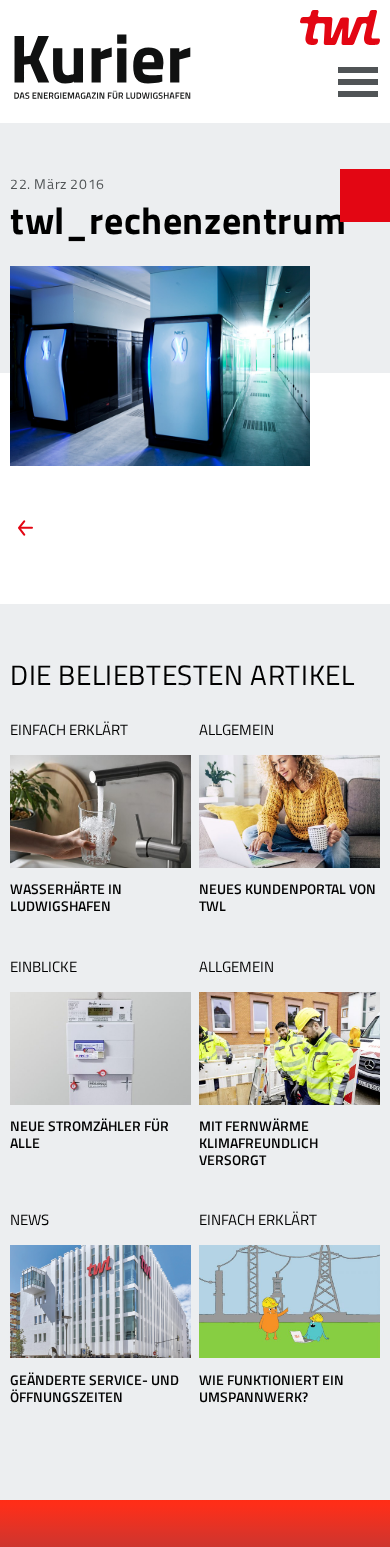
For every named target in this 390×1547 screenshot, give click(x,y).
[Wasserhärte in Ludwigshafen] (100, 811)
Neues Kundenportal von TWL (287, 897)
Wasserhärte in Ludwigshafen (66, 897)
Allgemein (236, 729)
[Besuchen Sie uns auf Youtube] (180, 1524)
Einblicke (43, 966)
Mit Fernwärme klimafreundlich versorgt (258, 1142)
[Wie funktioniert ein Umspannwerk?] (289, 1301)
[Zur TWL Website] (340, 27)
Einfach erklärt (69, 729)
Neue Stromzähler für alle (89, 1134)
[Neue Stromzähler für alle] (100, 1048)
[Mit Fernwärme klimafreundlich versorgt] (289, 1048)
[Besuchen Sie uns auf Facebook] (146, 1524)
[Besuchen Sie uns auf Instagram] (247, 1524)
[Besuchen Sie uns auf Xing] (213, 1524)
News (29, 1219)
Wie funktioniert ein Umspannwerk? (271, 1388)
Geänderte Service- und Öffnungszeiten (94, 1388)
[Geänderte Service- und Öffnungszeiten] (100, 1301)
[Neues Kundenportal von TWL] (289, 811)
